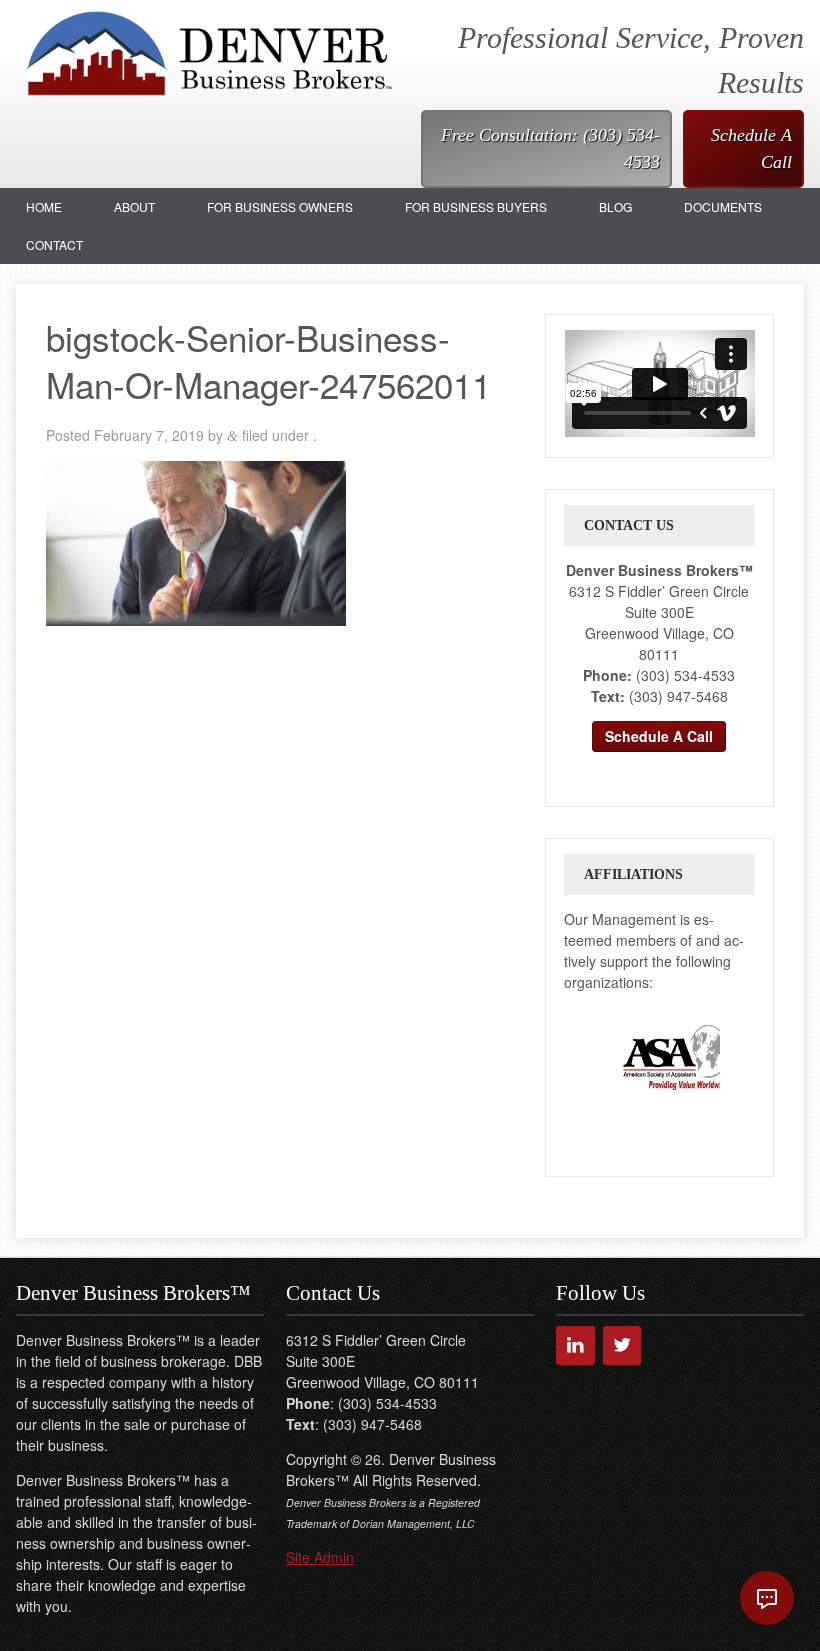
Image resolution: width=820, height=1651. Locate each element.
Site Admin (320, 1557)
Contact (54, 244)
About (134, 206)
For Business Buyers (476, 206)
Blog (615, 206)
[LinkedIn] (575, 1345)
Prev (580, 1057)
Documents (723, 206)
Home (44, 206)
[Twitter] (622, 1345)
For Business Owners (280, 206)
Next (739, 1057)
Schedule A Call (751, 148)
